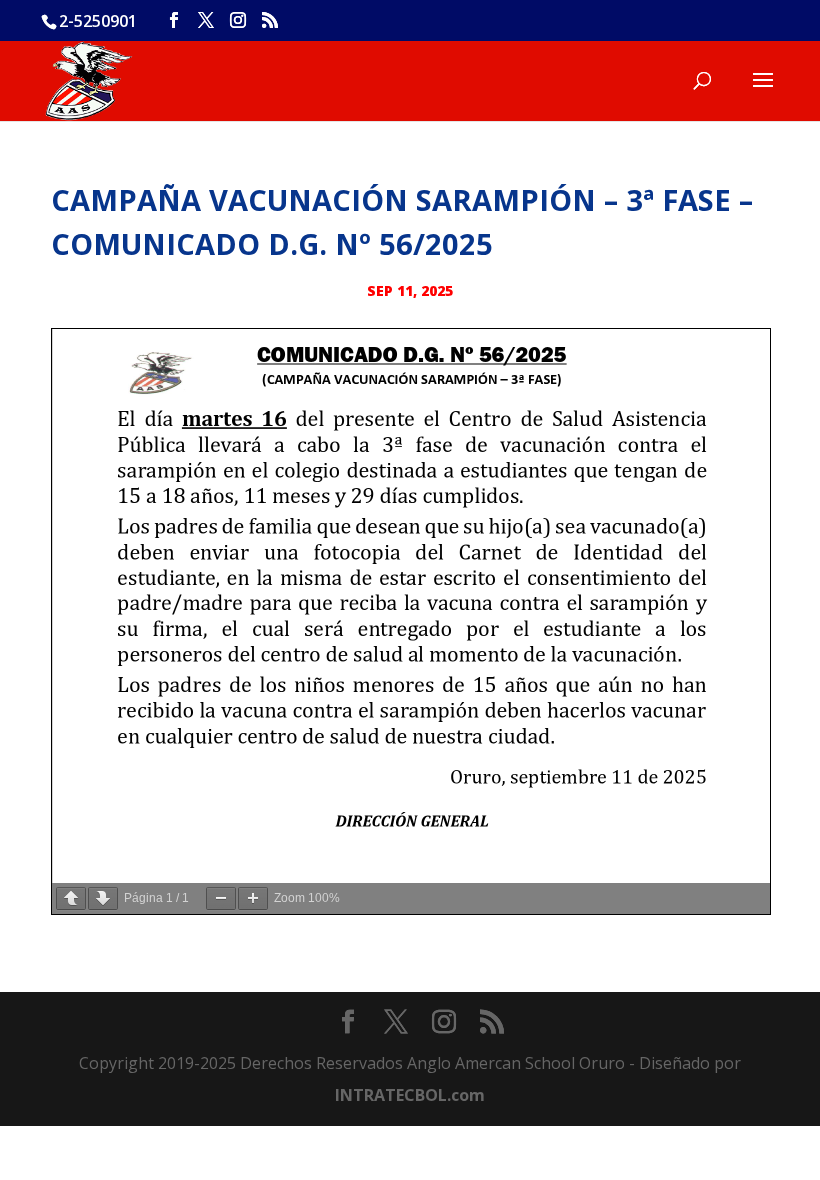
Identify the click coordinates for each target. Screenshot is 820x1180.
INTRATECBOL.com (410, 1095)
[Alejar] (221, 898)
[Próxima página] (103, 898)
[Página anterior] (71, 898)
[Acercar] (253, 898)
